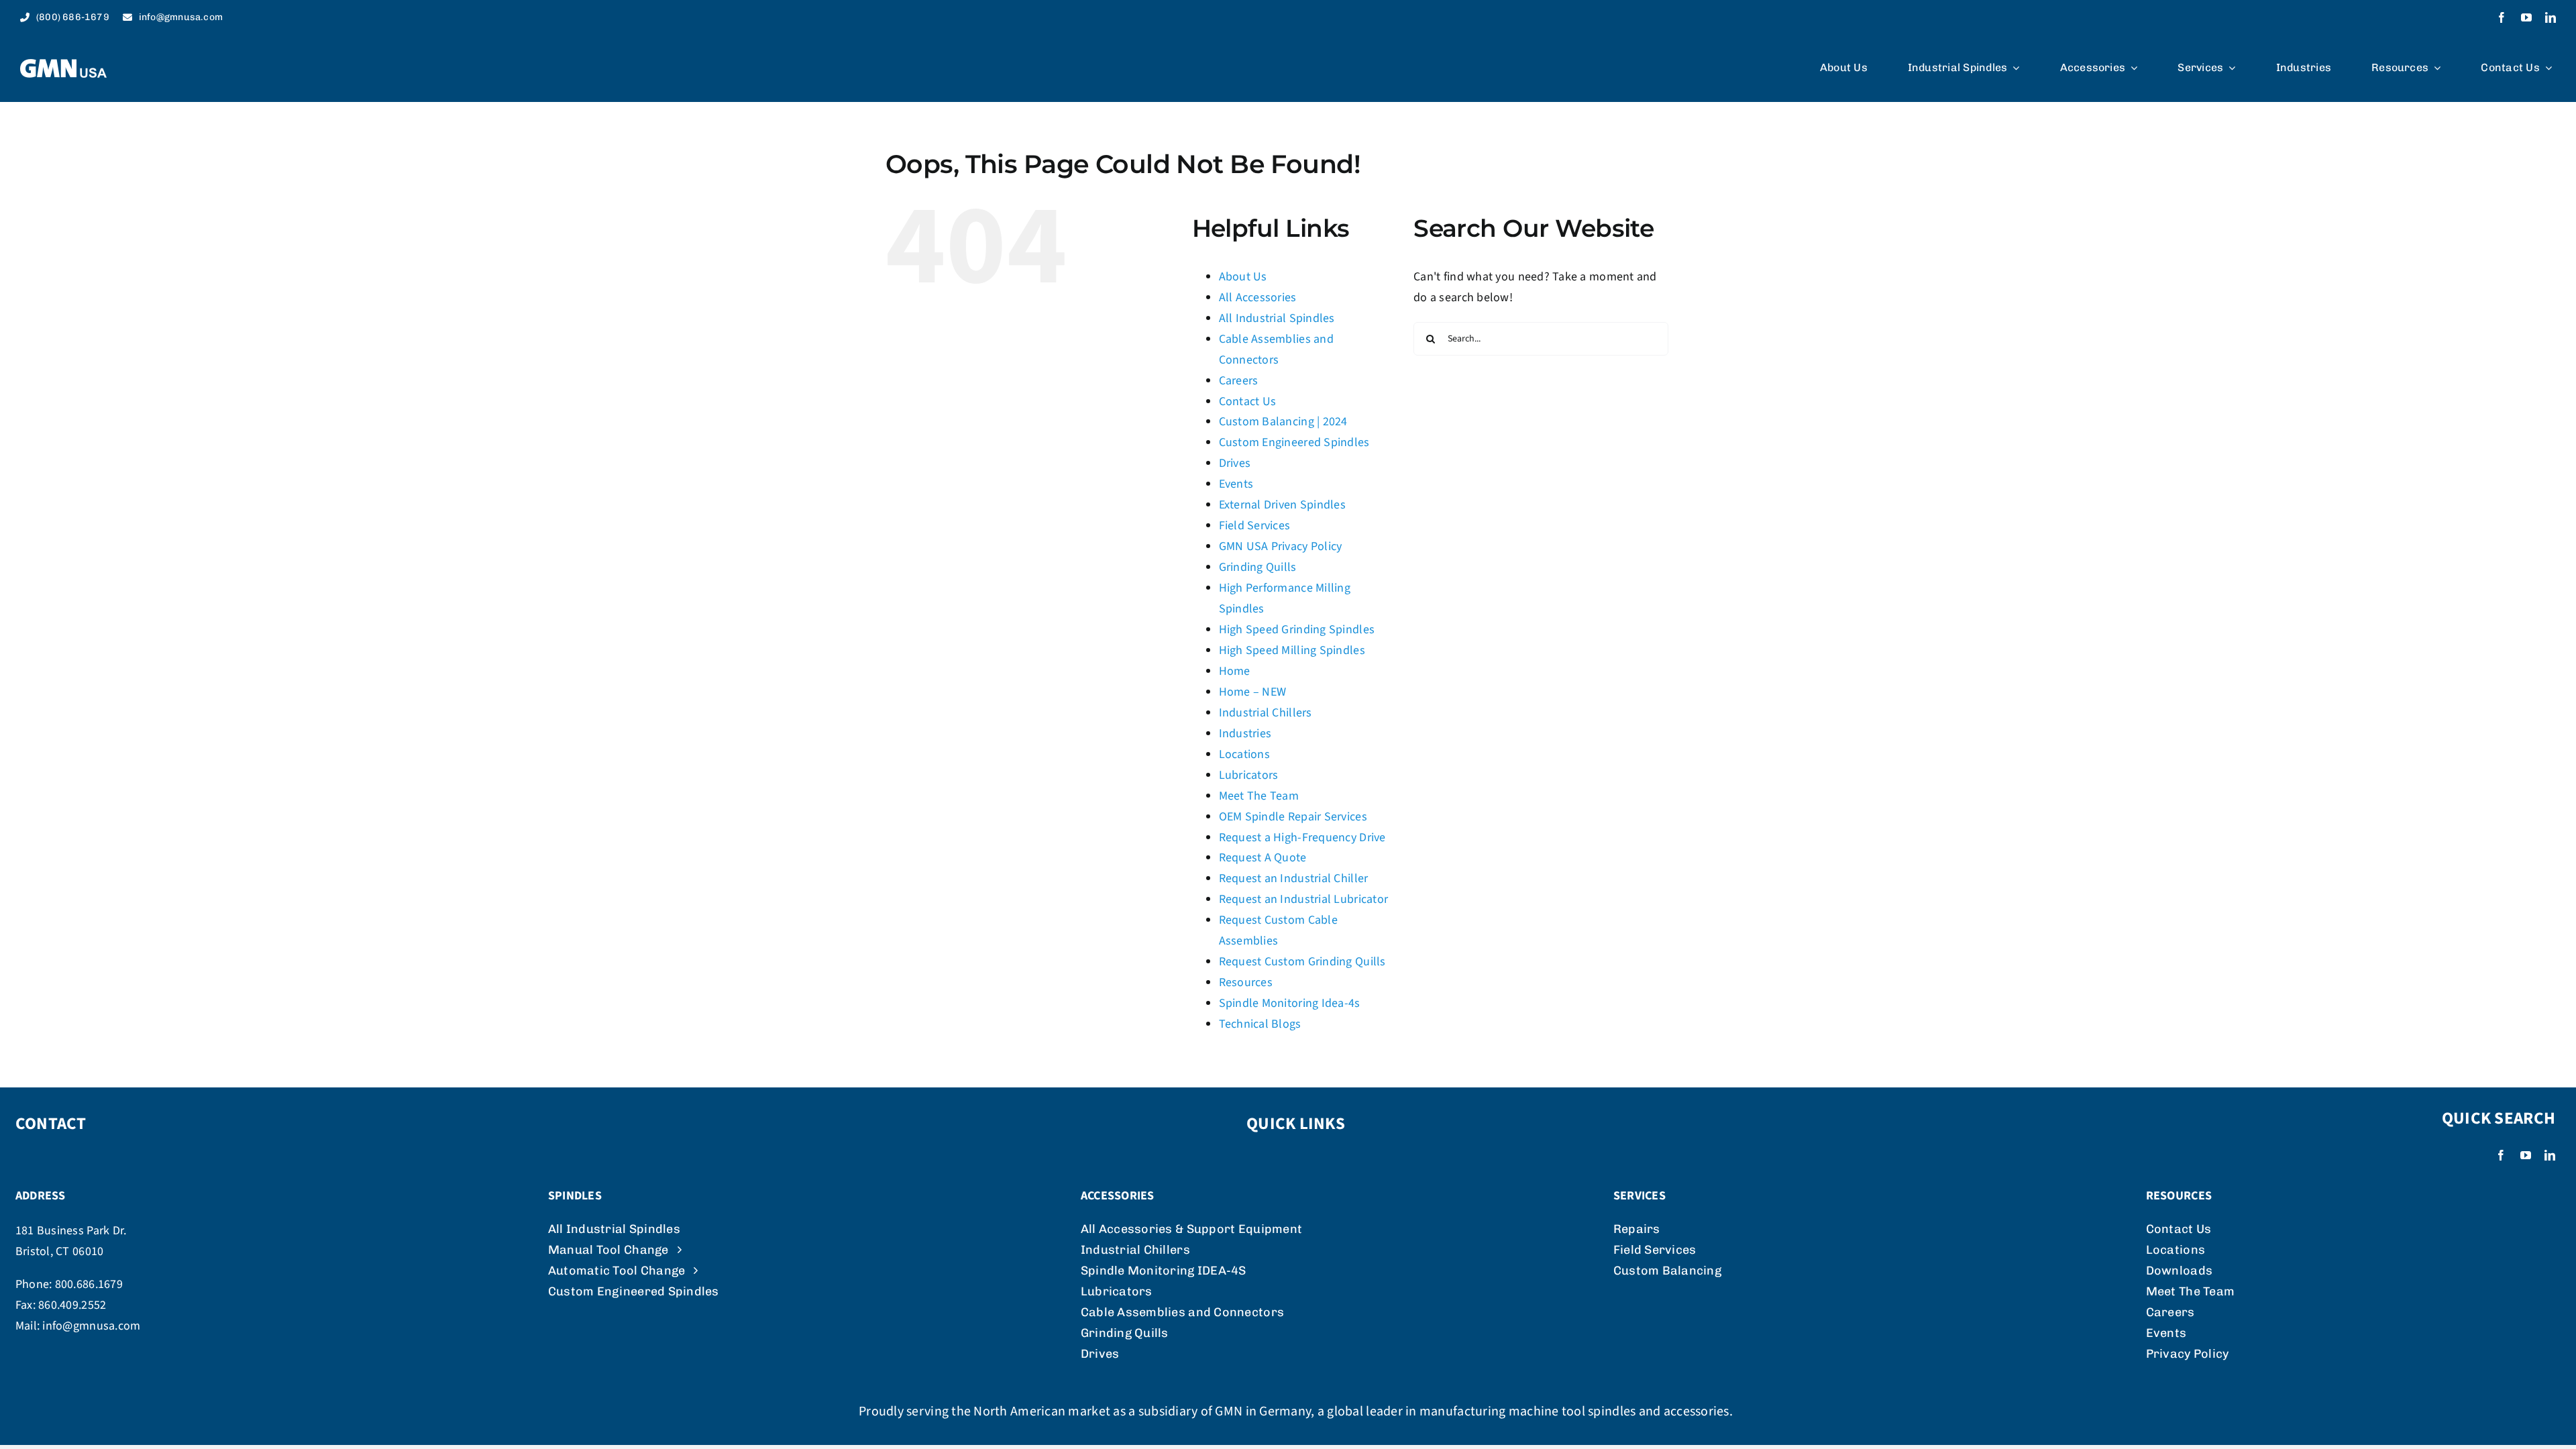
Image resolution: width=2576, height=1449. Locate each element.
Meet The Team (1259, 796)
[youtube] (2526, 17)
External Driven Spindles (1282, 505)
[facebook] (2502, 17)
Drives (1235, 463)
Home (1235, 671)
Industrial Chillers (1266, 713)
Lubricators (1249, 775)
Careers (1239, 381)
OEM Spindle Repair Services (1293, 817)
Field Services (1255, 526)
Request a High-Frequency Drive (1302, 838)
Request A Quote (1263, 858)
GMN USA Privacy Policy (1281, 546)
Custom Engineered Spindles (1294, 442)
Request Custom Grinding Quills (1302, 962)
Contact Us (1248, 401)
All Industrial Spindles (1277, 318)
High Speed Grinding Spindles (1297, 630)
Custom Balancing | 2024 (1283, 422)
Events (1236, 484)
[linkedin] (2551, 17)
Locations (1244, 754)
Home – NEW (1253, 692)
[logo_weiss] (63, 65)
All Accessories (1258, 298)
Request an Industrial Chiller (1294, 878)
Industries (1245, 734)
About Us (1243, 277)
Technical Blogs (1260, 1024)
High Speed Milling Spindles (1292, 650)
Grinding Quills (1258, 567)
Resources (1246, 982)
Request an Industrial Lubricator (1304, 899)
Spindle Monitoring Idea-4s (1290, 1003)
